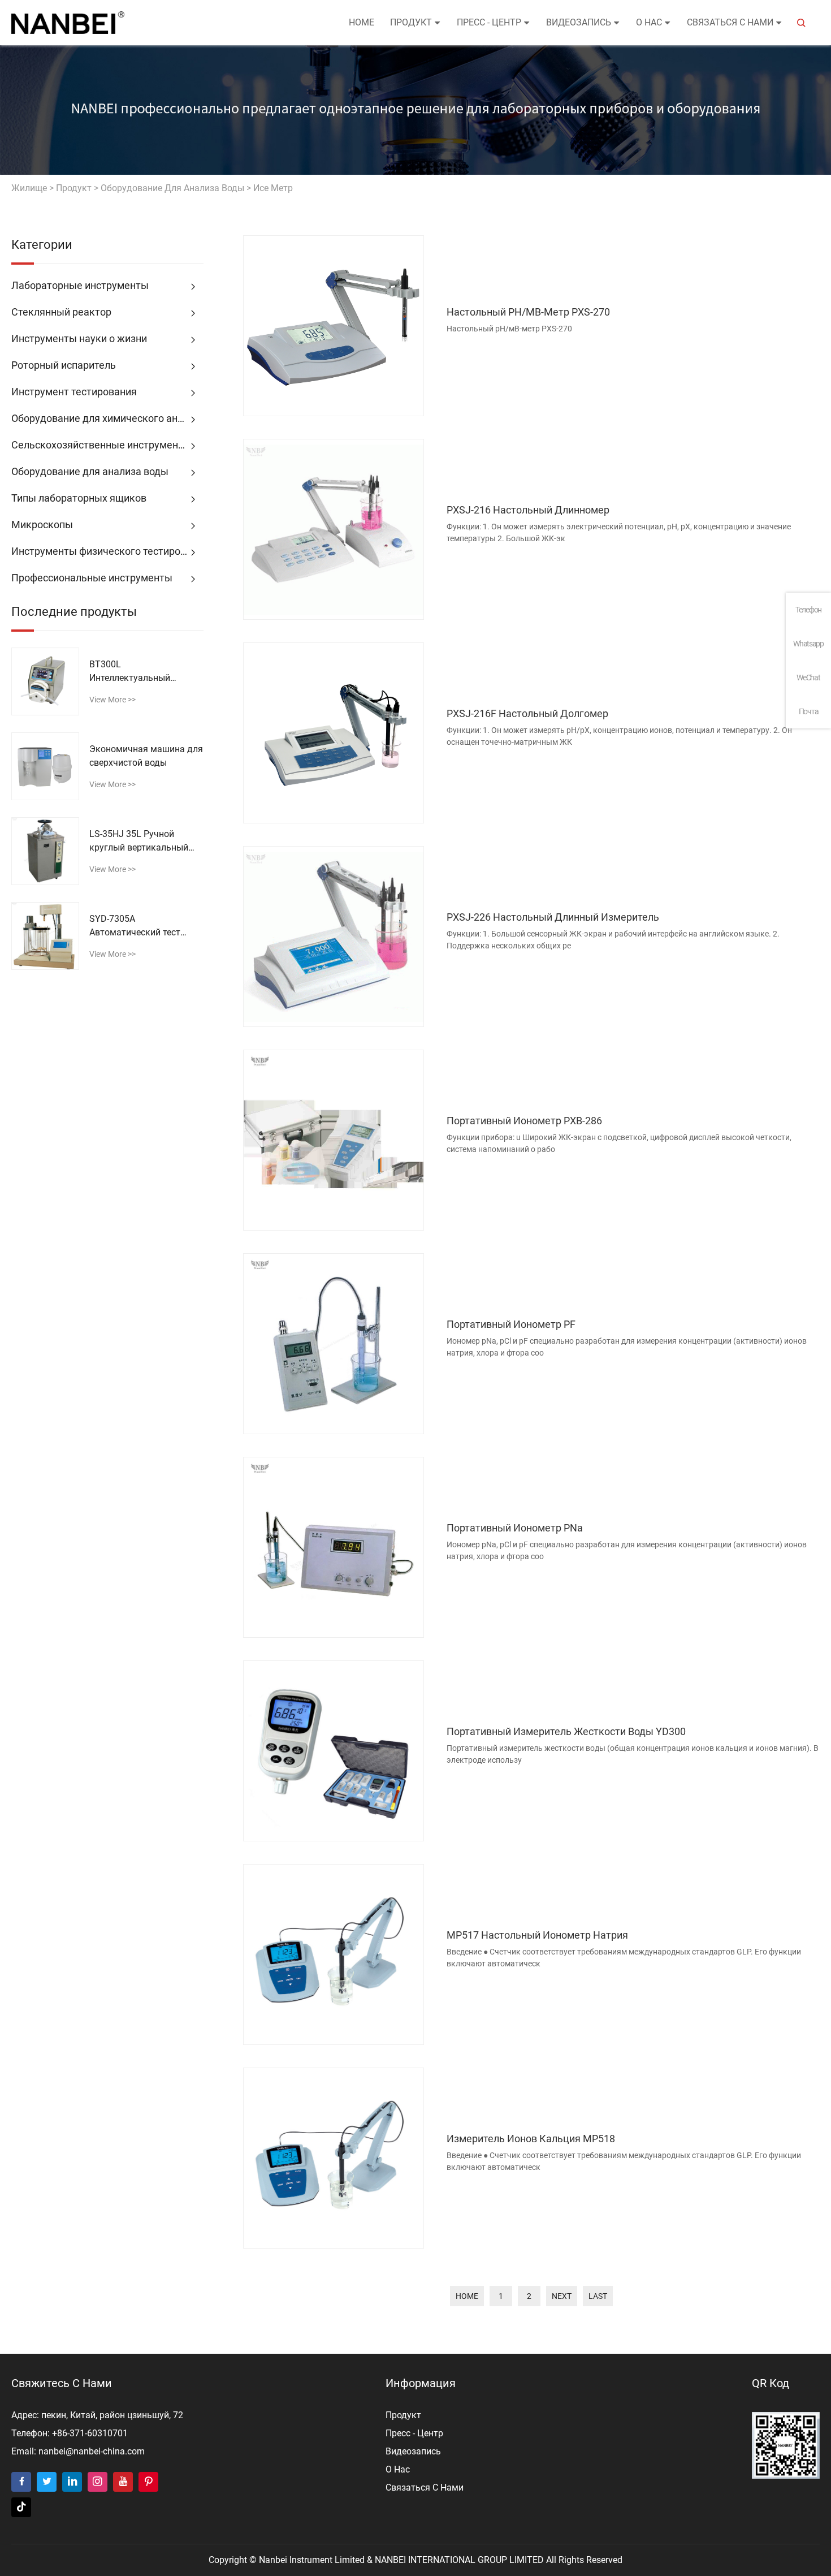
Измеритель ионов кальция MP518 (531, 2139)
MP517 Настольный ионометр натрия (537, 1935)
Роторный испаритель (64, 365)
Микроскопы (42, 525)
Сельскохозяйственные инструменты (101, 445)
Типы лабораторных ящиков (79, 498)
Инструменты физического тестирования (107, 551)
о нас (649, 22)
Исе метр (273, 188)
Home (362, 22)
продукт (411, 22)
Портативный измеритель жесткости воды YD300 (566, 1731)
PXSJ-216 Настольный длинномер (528, 510)
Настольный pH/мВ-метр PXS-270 (528, 312)
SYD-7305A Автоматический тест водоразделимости (135, 926)
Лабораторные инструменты (80, 285)
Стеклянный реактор (61, 312)
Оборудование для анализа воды (172, 188)
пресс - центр (489, 22)
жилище (29, 188)
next (562, 2296)
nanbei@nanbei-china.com (92, 2451)
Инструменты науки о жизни (79, 338)
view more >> (112, 700)
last (598, 2296)
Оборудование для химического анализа (107, 418)
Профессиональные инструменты (92, 578)
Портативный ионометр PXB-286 (524, 1121)
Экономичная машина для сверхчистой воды (146, 756)
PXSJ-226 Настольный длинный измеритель (553, 917)
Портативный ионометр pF (511, 1324)
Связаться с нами (730, 22)
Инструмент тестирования (74, 392)
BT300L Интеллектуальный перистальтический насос (144, 672)
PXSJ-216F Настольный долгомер (527, 713)
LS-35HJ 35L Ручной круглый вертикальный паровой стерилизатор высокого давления (139, 842)
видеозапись (579, 22)
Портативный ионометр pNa (515, 1528)
